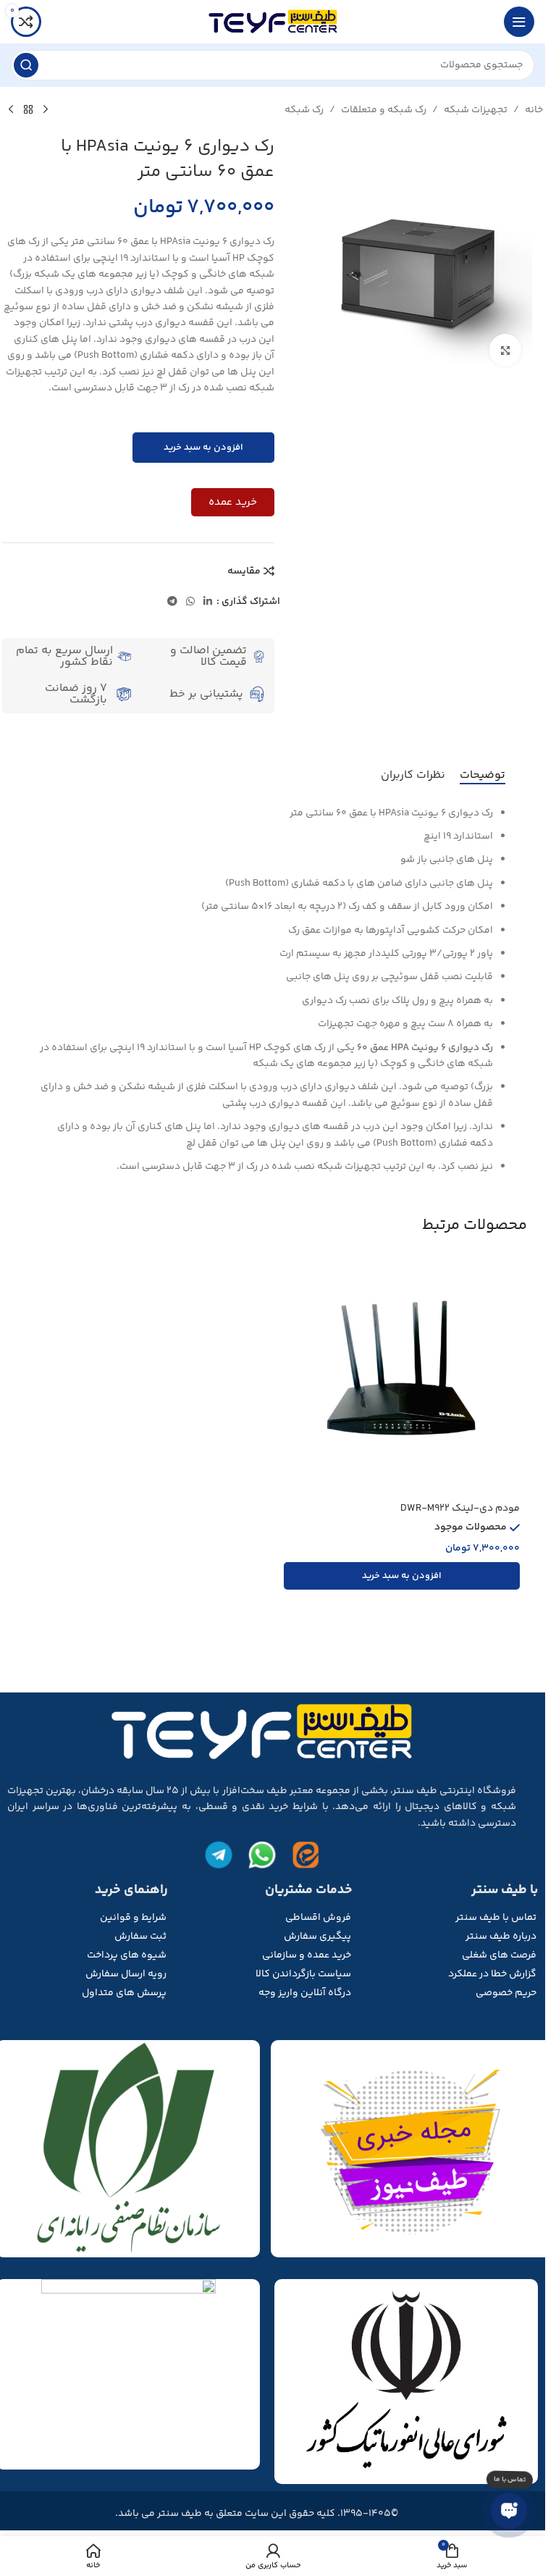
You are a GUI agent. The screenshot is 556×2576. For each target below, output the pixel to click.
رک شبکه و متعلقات (384, 110)
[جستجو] (26, 65)
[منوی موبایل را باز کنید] (519, 22)
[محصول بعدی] (11, 110)
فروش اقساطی (318, 1918)
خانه (534, 110)
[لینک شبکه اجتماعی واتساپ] (190, 602)
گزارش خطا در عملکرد (492, 1974)
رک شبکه (304, 110)
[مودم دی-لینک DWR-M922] (402, 1377)
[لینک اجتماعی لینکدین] (208, 602)
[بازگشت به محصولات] (28, 110)
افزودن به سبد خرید (203, 448)
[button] (402, 1576)
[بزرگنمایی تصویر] (506, 350)
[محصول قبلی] (46, 110)
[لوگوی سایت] (273, 22)
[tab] (483, 776)
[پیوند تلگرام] (172, 602)
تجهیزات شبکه (476, 110)
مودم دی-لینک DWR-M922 (460, 1509)
